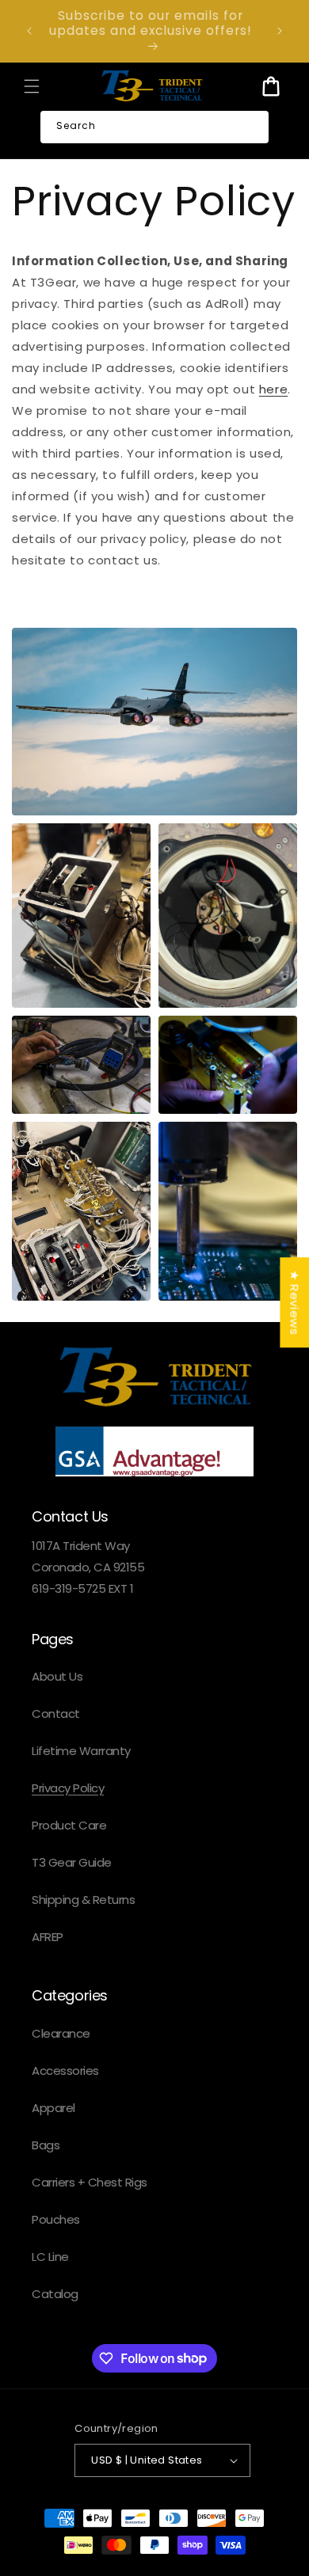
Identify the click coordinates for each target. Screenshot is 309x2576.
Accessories (65, 2071)
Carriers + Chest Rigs (90, 2182)
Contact (56, 1714)
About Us (57, 1676)
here (273, 389)
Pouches (56, 2219)
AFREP (48, 1937)
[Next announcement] (280, 31)
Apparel (53, 2108)
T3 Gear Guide (72, 1862)
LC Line (50, 2257)
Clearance (61, 2033)
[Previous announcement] (29, 31)
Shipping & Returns (83, 1900)
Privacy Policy (68, 1788)
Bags (46, 2145)
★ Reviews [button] (294, 1302)
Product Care (69, 1825)
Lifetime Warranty (81, 1751)
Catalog (55, 2294)
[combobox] (154, 127)
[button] (32, 86)
